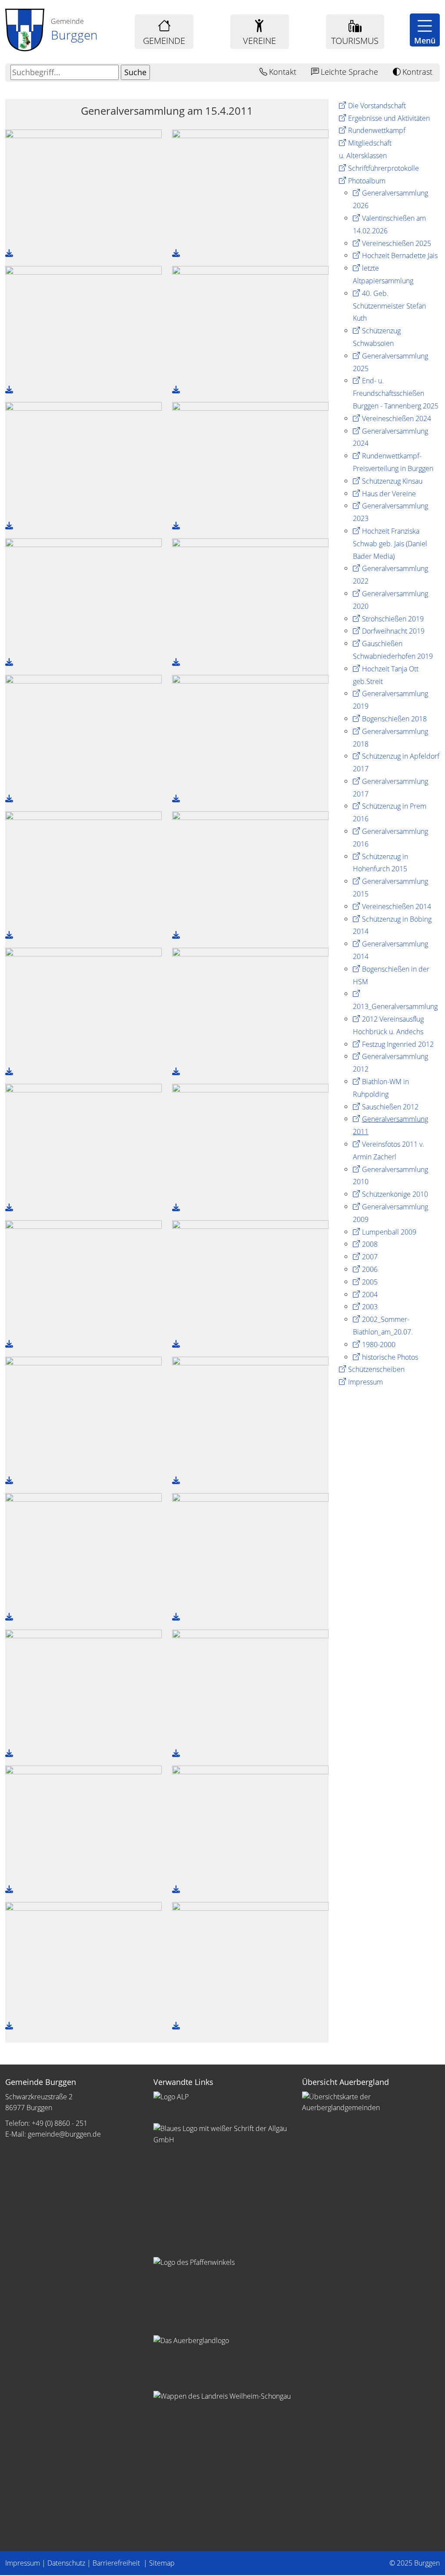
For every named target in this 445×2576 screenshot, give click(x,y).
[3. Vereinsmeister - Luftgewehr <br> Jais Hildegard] (83, 1687)
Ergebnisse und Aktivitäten (389, 118)
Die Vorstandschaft (377, 106)
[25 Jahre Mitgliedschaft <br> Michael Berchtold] (83, 460)
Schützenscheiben (376, 1369)
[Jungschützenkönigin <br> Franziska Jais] (83, 869)
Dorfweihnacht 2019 (393, 631)
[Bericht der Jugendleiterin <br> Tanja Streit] (83, 324)
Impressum (365, 1382)
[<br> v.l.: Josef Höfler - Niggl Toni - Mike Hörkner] (250, 869)
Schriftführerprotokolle (384, 168)
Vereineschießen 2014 (397, 906)
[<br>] (83, 187)
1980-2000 (379, 1344)
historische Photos (390, 1357)
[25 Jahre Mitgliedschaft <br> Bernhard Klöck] (250, 324)
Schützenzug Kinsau (392, 481)
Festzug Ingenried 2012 (398, 1044)
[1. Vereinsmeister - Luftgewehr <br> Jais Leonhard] (83, 1551)
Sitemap (162, 2563)
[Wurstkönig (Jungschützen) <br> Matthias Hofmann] (250, 1142)
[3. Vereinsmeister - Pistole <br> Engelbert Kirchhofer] (250, 1414)
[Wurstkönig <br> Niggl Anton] (250, 1278)
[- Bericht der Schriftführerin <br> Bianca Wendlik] (250, 187)
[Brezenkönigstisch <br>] (250, 1687)
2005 (370, 1282)
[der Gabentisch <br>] (83, 733)
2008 (370, 1244)
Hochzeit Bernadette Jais (400, 256)
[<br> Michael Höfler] (83, 1823)
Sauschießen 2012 (390, 1107)
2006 (370, 1269)
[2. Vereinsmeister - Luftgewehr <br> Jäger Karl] (250, 1551)
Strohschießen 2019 (393, 619)
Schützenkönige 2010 (395, 1194)
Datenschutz (66, 2563)
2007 (370, 1257)
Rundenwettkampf (377, 130)
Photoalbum (367, 181)
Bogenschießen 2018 (394, 719)
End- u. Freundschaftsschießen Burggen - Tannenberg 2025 (396, 393)
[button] (425, 30)
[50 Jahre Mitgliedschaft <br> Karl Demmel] (250, 460)
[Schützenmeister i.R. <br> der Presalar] (250, 1960)
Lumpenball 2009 (389, 1232)
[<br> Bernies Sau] (83, 1960)
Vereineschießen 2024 (397, 418)
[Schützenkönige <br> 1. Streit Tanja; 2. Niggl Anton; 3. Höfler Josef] (83, 1006)
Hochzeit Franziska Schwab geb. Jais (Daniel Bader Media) (390, 544)
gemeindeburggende (64, 2134)
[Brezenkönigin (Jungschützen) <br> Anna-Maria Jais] (250, 733)
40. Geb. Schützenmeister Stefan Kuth (389, 306)
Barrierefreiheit (117, 2563)
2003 (370, 1307)
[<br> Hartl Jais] (250, 1823)
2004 (370, 1295)
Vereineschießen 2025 (397, 243)
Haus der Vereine (389, 494)
